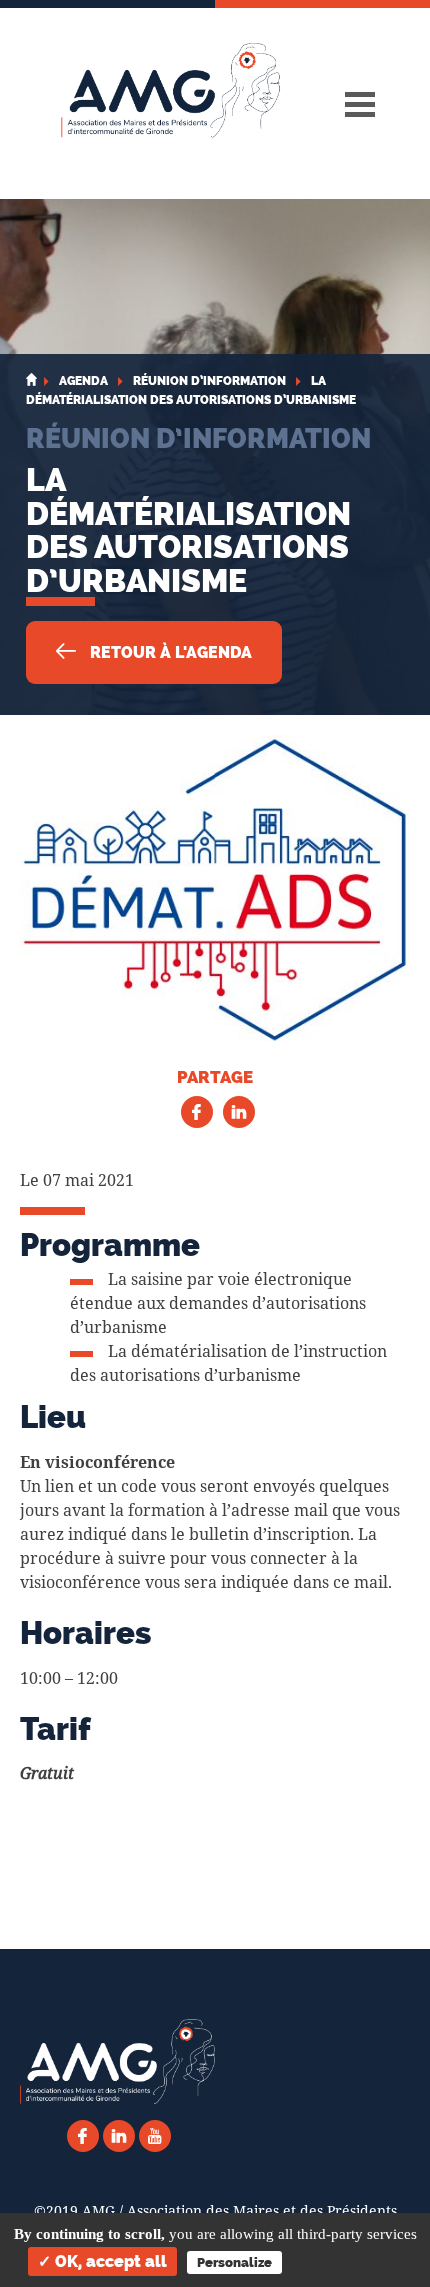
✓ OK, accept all (102, 2261)
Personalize (234, 2262)
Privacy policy (347, 2262)
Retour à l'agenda (169, 652)
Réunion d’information (198, 438)
